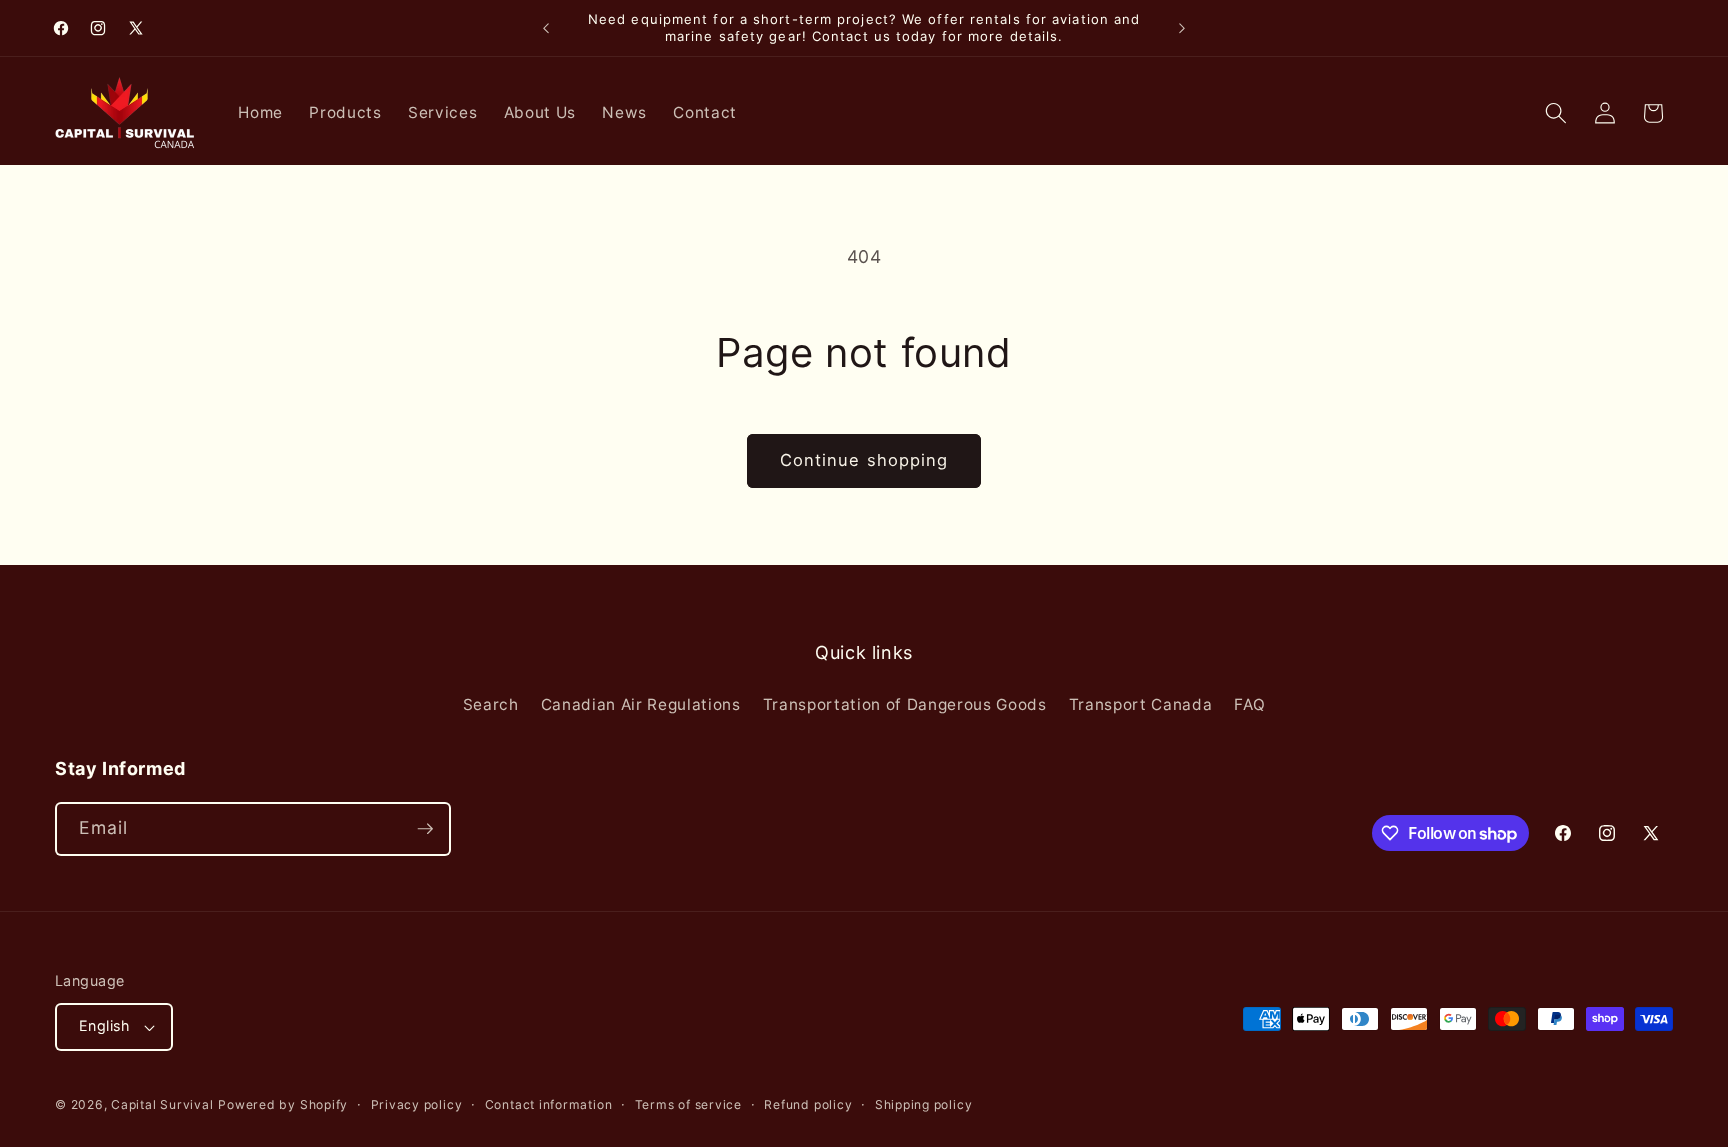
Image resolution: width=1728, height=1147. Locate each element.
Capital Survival (162, 1104)
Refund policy (808, 1104)
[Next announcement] (1182, 28)
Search (491, 704)
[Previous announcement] (546, 28)
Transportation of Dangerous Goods (905, 704)
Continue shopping (864, 460)
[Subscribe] (425, 829)
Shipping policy (924, 1104)
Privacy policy (417, 1104)
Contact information (549, 1104)
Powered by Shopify (283, 1104)
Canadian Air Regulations (641, 704)
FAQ (1249, 704)
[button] (1556, 113)
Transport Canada (1141, 704)
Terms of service (688, 1104)
